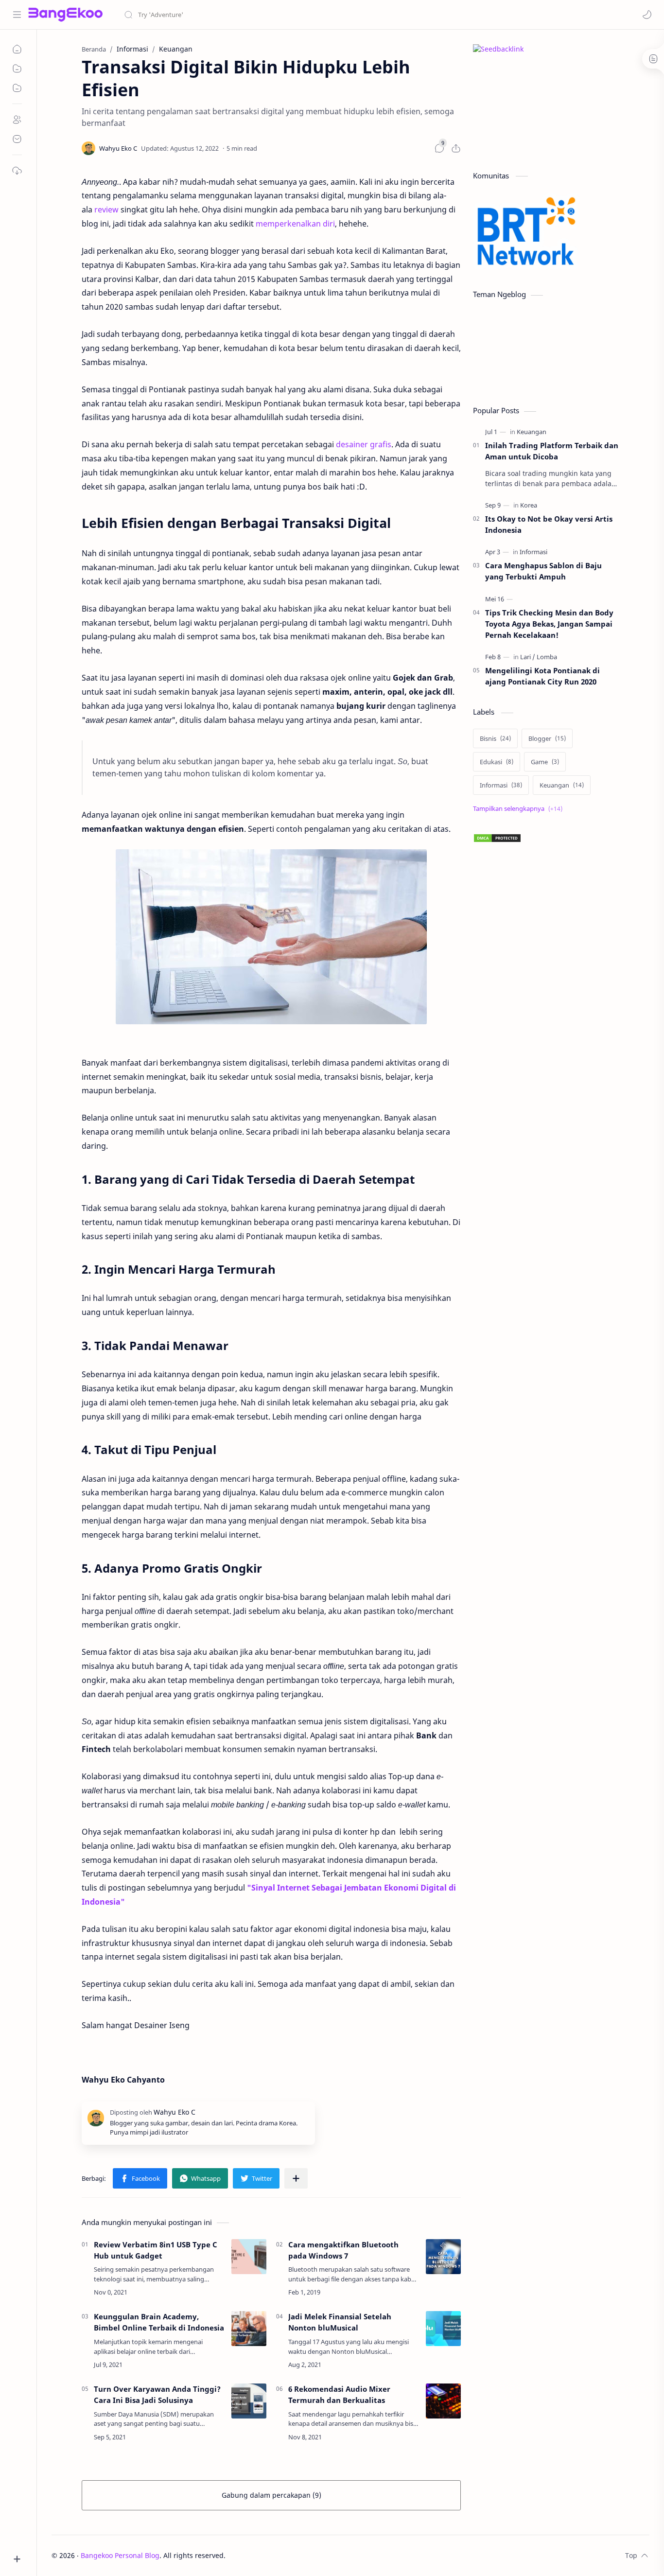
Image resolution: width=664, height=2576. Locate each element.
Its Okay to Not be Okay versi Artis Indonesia (549, 524)
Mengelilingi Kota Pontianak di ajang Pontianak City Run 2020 (542, 676)
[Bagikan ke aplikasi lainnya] (296, 2178)
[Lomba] (547, 657)
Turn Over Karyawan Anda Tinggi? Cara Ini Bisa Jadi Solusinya (157, 2394)
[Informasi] (533, 552)
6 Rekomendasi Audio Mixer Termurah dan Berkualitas (339, 2394)
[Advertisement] (546, 1222)
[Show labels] (520, 809)
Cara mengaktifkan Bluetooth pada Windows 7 (343, 2250)
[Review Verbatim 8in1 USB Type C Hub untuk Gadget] (249, 2257)
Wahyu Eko (284, 2555)
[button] (647, 15)
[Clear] (277, 15)
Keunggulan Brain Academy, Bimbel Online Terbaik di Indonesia (159, 2322)
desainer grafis (364, 444)
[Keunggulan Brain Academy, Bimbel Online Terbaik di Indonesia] (249, 2329)
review (106, 210)
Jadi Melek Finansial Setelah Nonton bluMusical (340, 2322)
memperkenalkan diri (295, 224)
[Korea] (529, 505)
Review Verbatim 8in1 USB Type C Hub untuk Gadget (156, 2250)
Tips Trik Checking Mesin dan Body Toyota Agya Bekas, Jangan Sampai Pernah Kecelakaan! (549, 624)
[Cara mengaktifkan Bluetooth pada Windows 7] (443, 2257)
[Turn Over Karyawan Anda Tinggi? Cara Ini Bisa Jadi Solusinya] (249, 2401)
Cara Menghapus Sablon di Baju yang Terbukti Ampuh (543, 571)
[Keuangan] (532, 432)
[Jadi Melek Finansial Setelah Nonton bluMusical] (443, 2329)
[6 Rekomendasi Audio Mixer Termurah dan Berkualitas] (443, 2401)
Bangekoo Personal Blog (120, 2555)
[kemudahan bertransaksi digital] (271, 937)
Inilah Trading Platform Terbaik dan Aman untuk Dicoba (552, 451)
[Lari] (528, 657)
